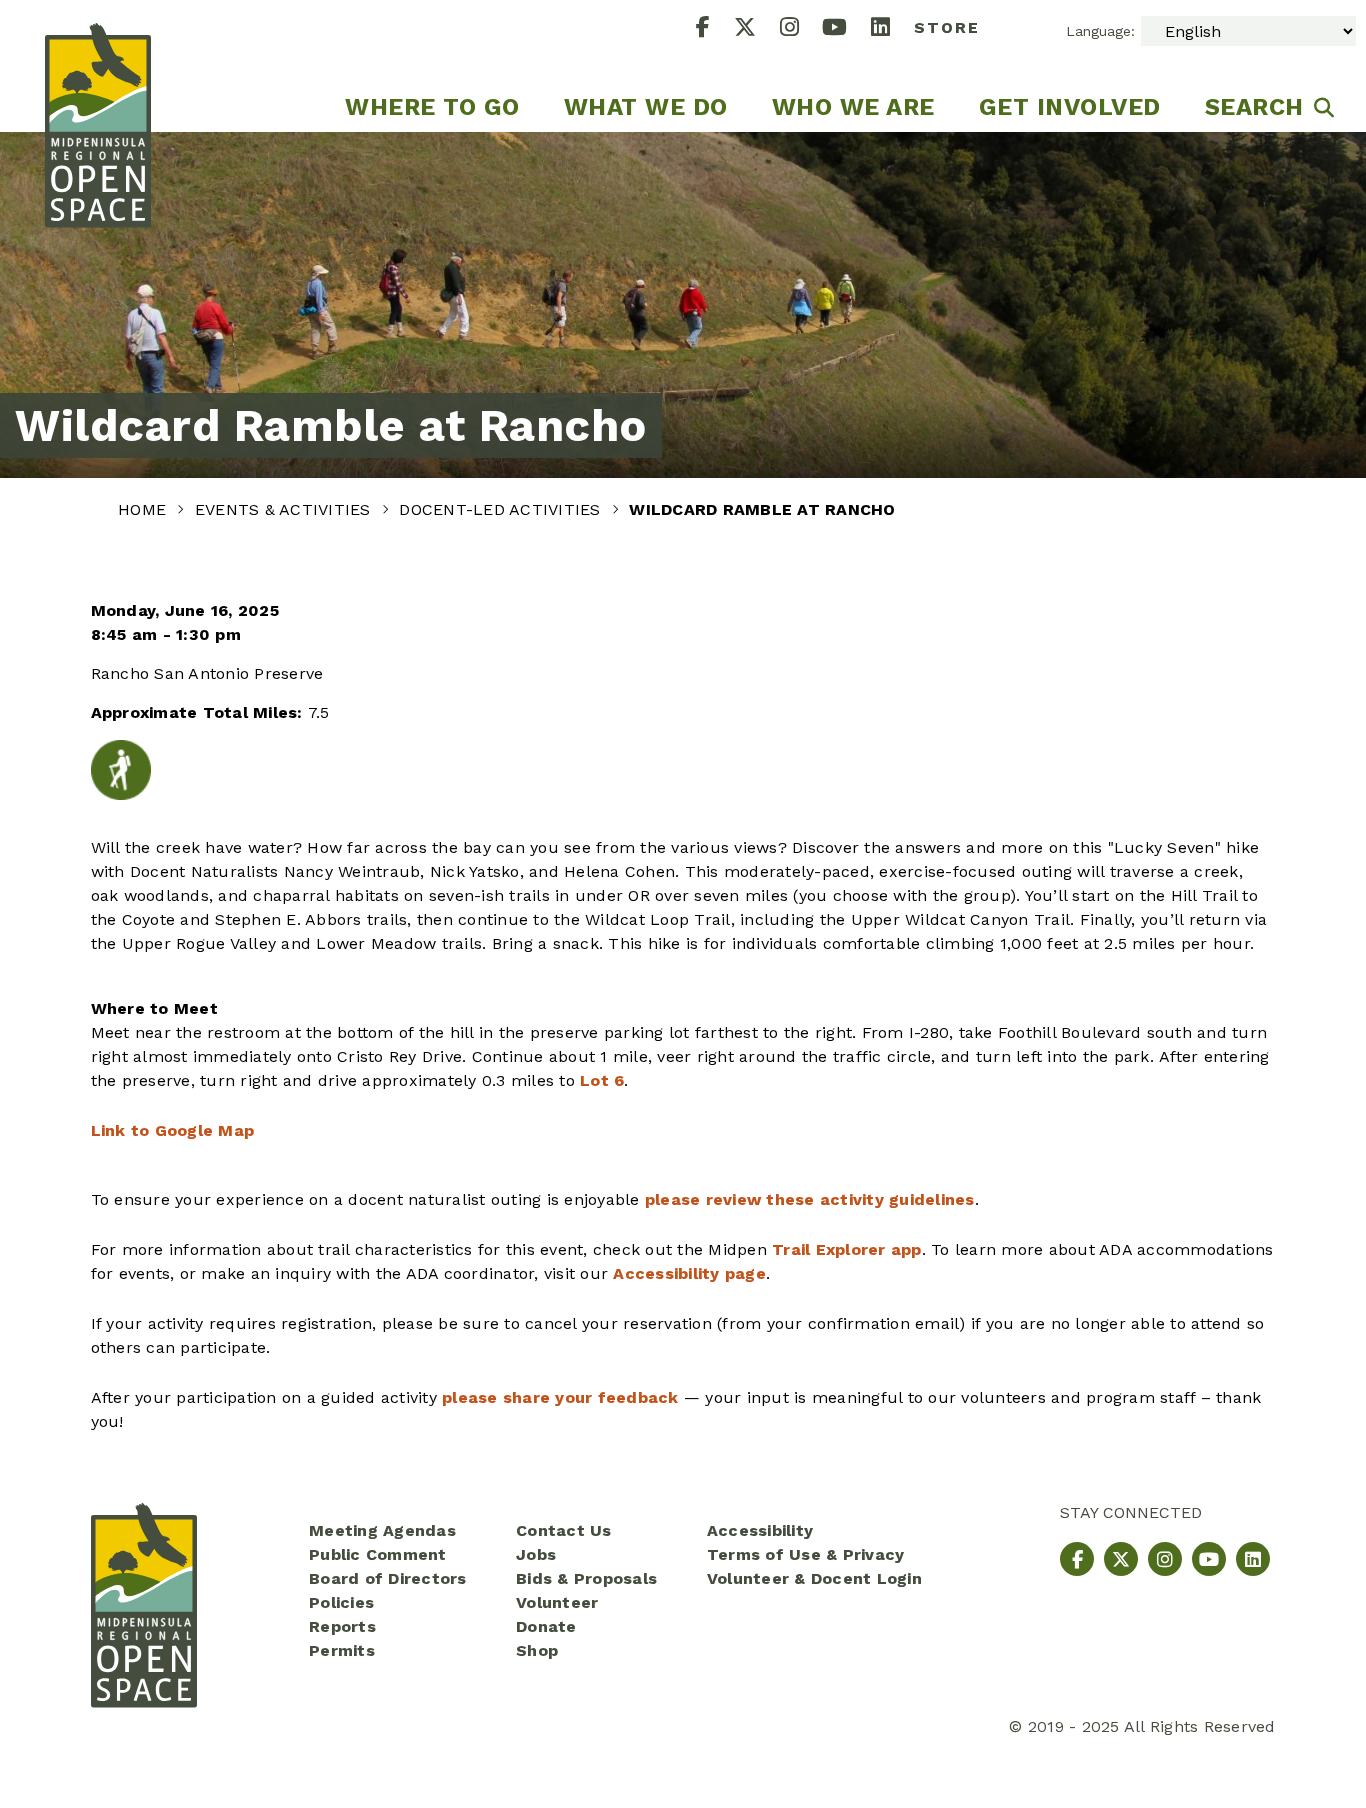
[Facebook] (715, 29)
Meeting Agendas (382, 1530)
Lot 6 (602, 1080)
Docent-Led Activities (502, 509)
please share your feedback (560, 1397)
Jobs (536, 1554)
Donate (546, 1626)
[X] (757, 29)
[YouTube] (846, 29)
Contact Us (564, 1530)
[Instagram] (801, 29)
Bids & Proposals (586, 1578)
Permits (342, 1650)
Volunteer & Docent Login (814, 1578)
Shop (537, 1650)
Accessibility (760, 1530)
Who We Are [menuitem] (853, 107)
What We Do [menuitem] (646, 107)
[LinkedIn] (892, 29)
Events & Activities (285, 509)
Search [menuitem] (1254, 107)
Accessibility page (689, 1273)
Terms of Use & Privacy (806, 1554)
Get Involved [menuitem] (1070, 107)
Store (947, 27)
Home (144, 509)
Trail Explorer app (847, 1249)
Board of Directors (388, 1578)
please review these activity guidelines (810, 1199)
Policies (341, 1602)
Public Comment (378, 1554)
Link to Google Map (173, 1130)
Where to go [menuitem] (432, 107)
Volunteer (557, 1602)
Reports (342, 1626)
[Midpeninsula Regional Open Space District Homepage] (98, 66)
